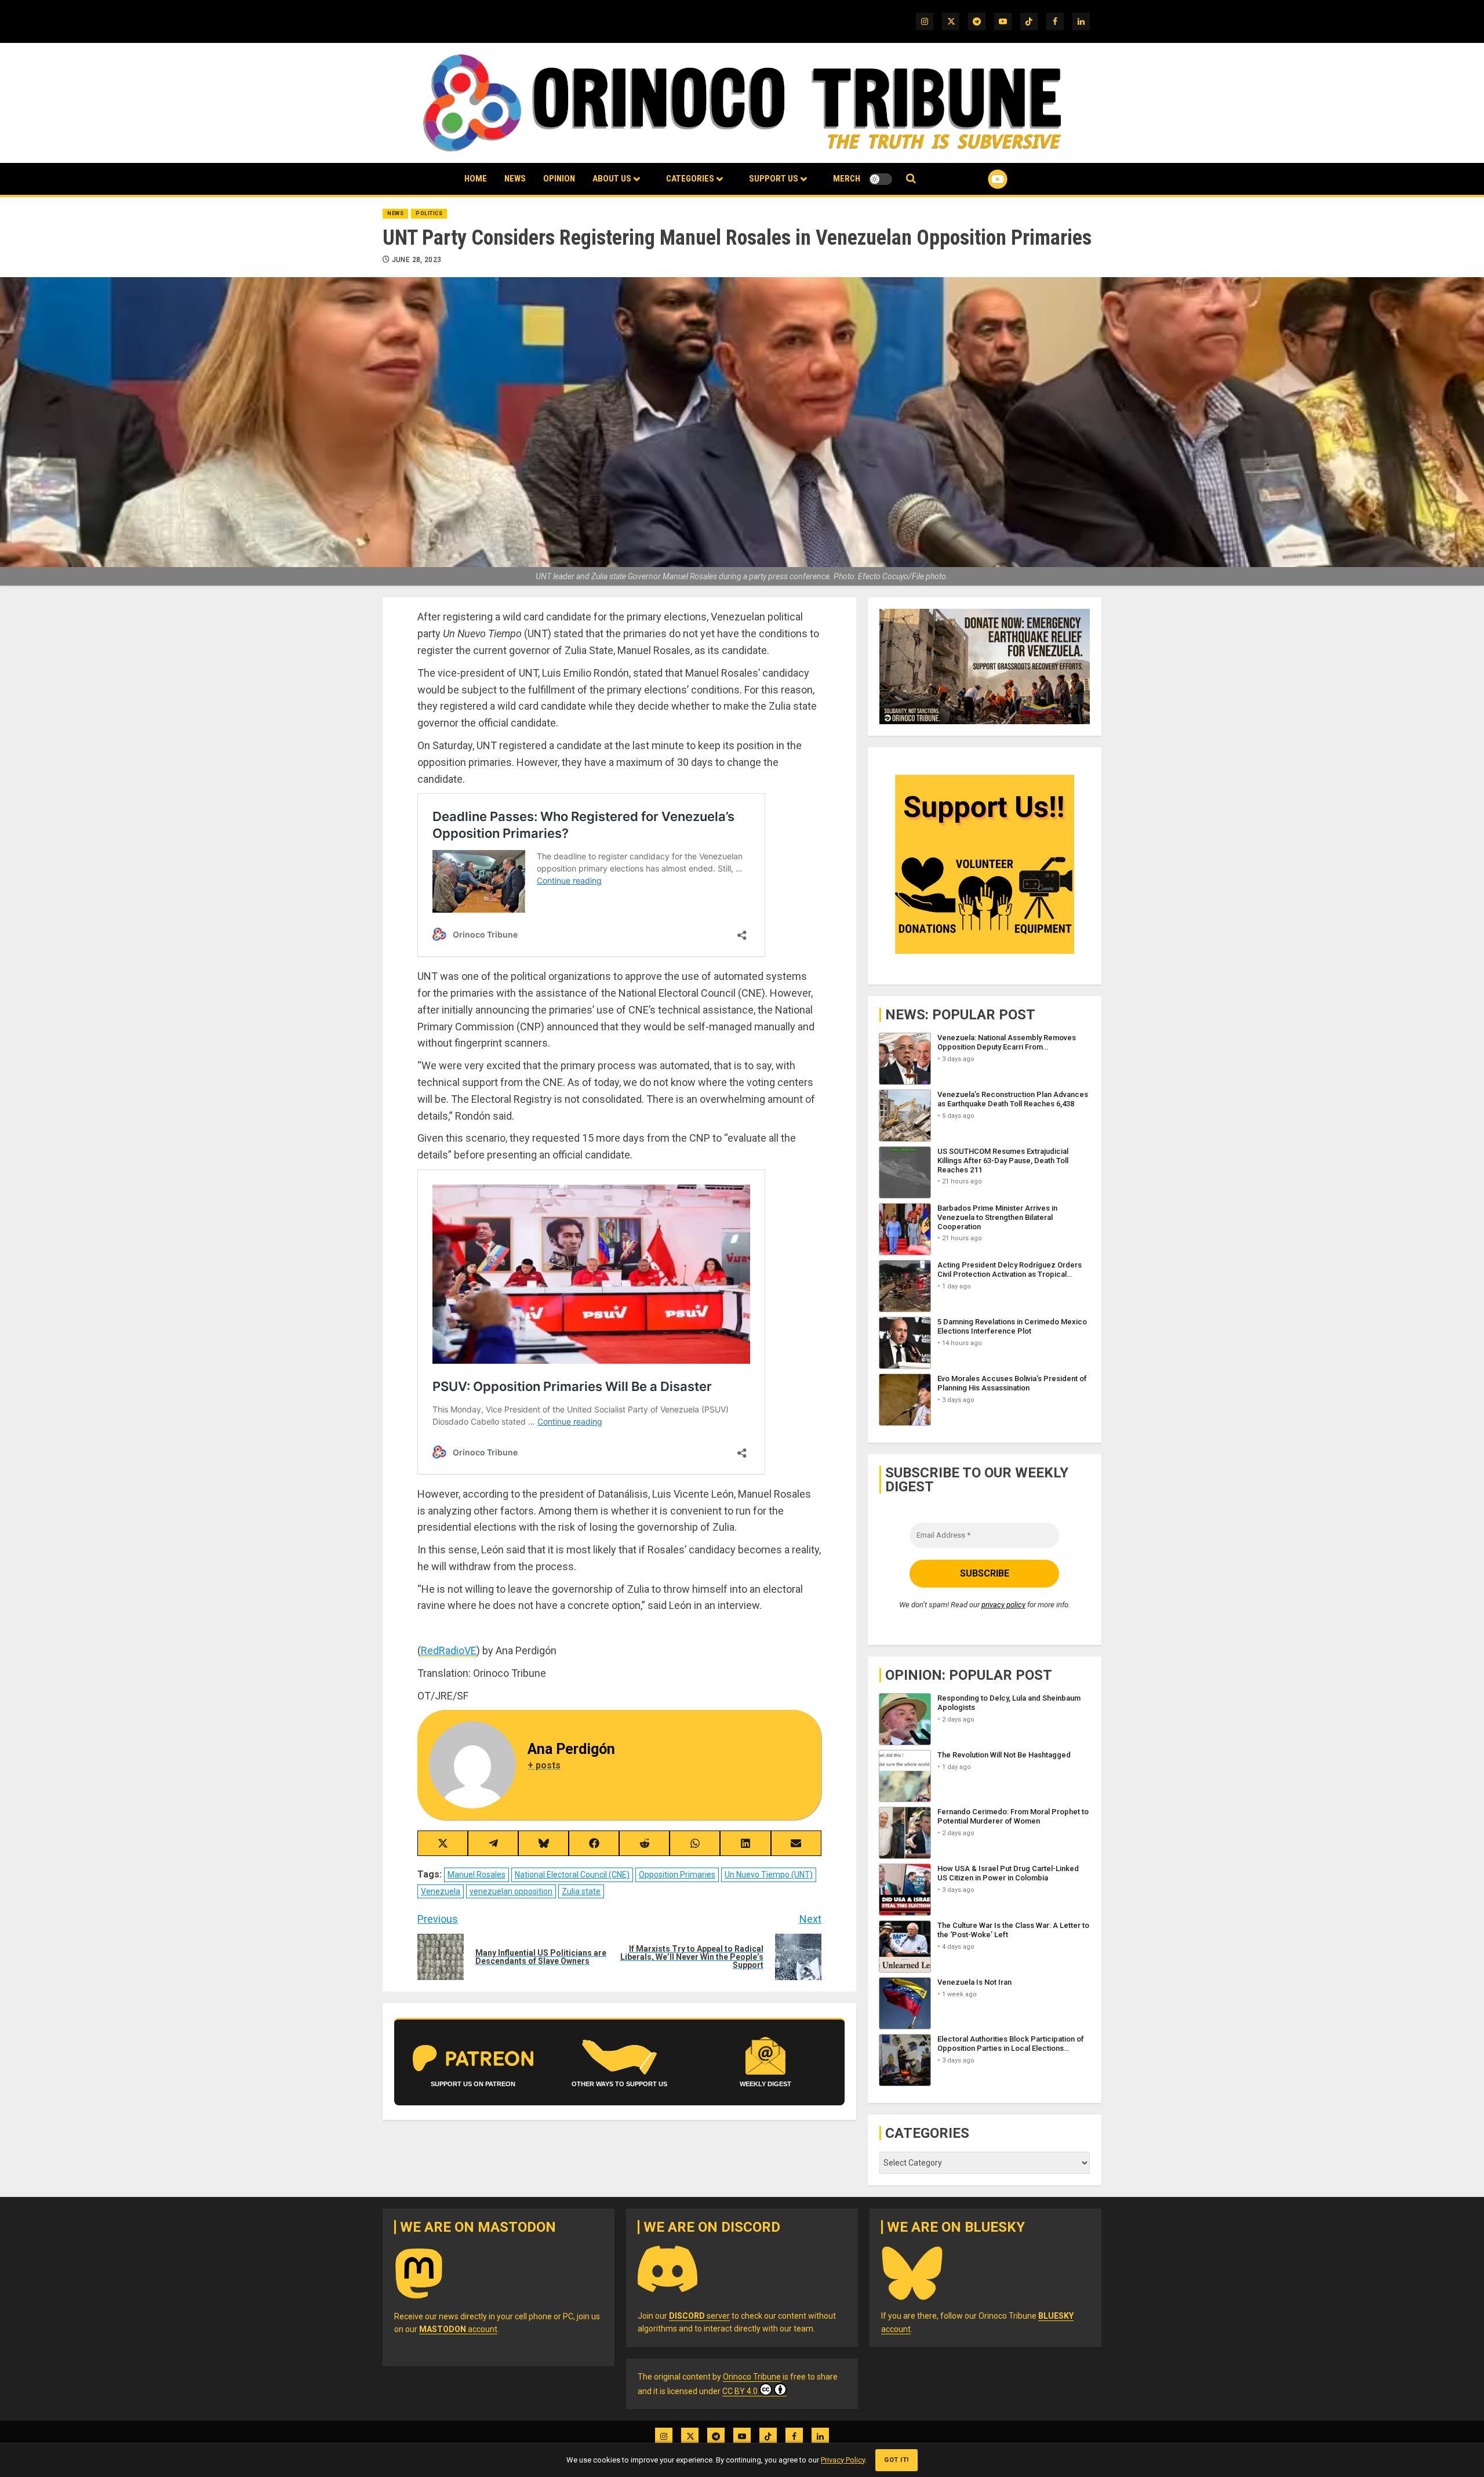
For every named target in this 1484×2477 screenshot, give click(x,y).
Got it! (896, 2460)
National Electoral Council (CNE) (572, 1875)
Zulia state (581, 1891)
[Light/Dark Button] (881, 179)
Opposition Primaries (677, 1875)
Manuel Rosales (477, 1875)
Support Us (774, 179)
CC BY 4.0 (740, 2391)
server (699, 2316)
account (458, 2329)
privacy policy (1003, 1605)
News (515, 179)
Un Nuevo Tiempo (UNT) (769, 1875)
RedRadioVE (449, 1650)
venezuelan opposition (511, 1891)
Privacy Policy (843, 2460)
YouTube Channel (979, 179)
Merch (847, 179)
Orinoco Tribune (752, 2377)
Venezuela (441, 1891)
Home (476, 179)
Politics (429, 213)
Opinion (559, 179)
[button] (911, 179)
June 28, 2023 (417, 260)
